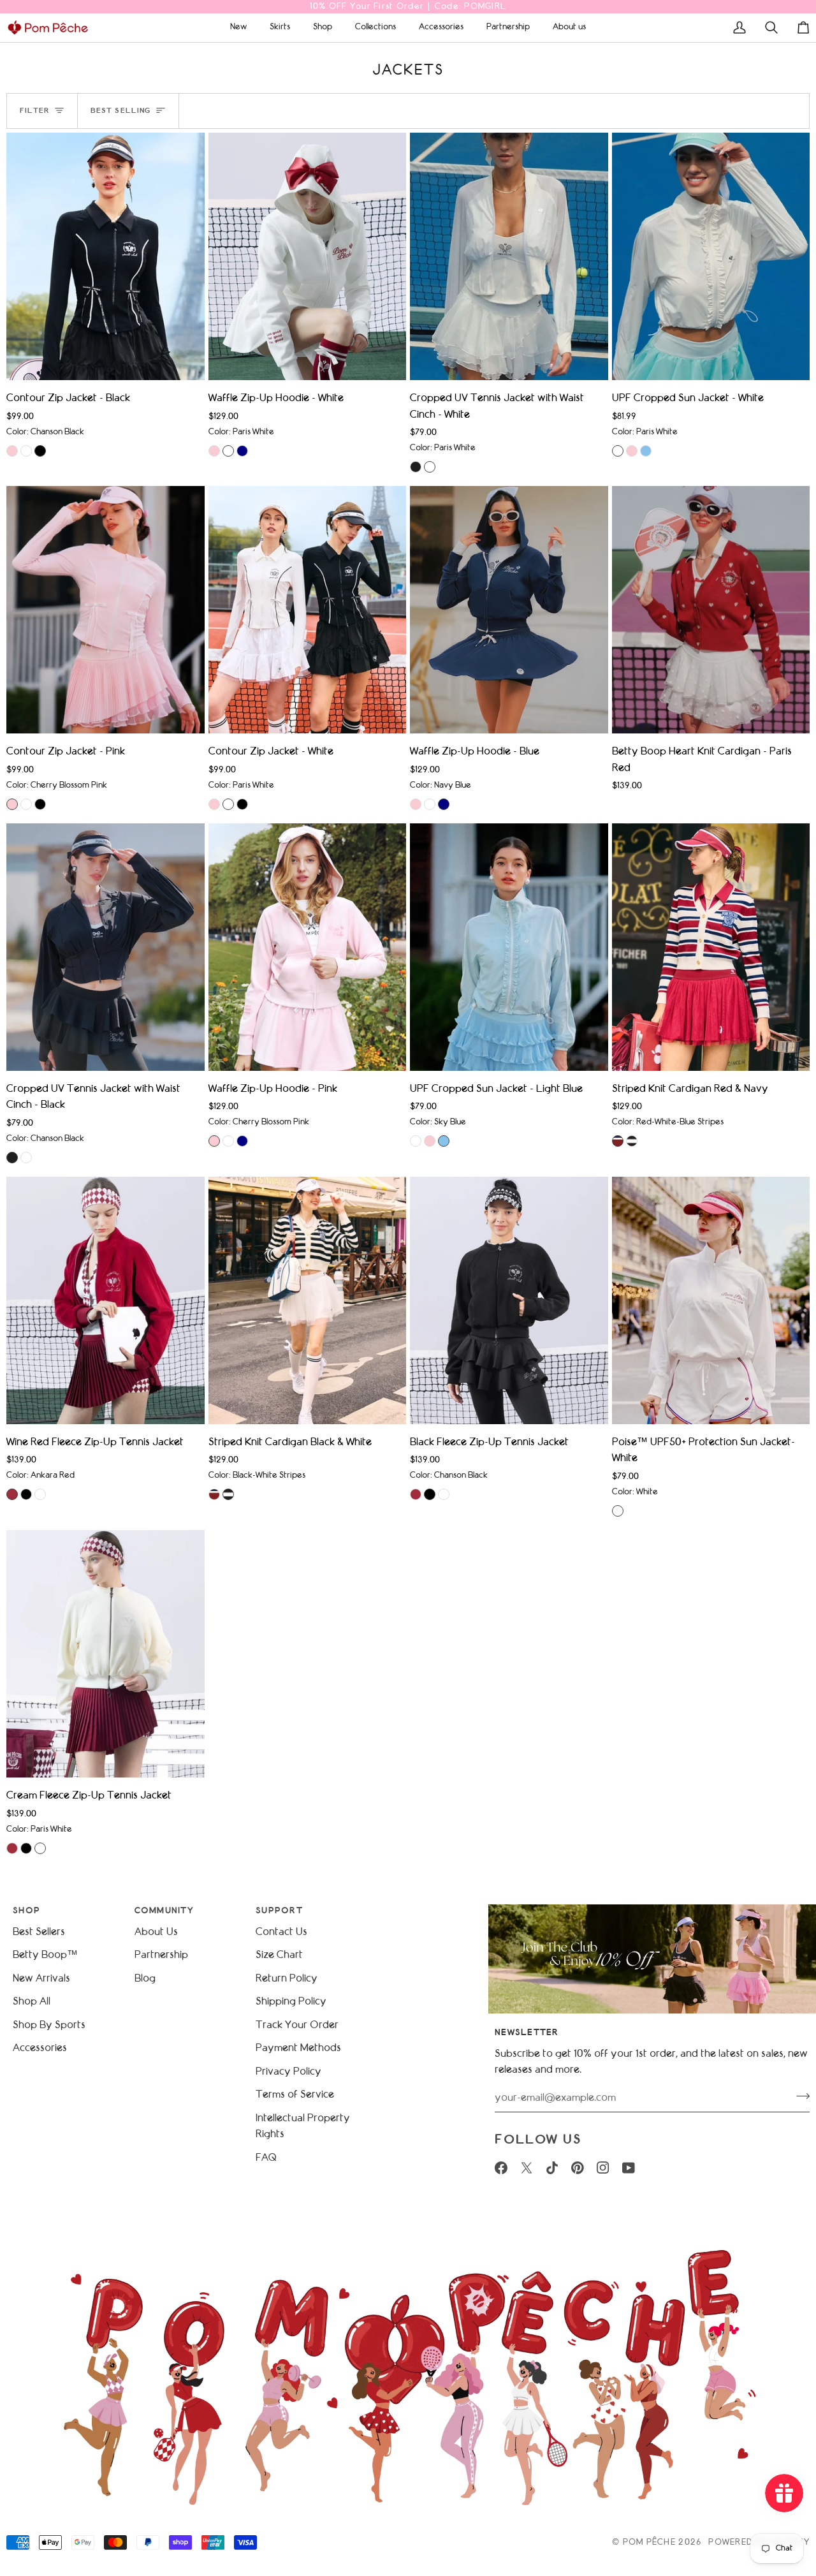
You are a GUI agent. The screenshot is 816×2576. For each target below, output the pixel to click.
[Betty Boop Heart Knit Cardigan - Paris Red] (711, 610)
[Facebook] (501, 2168)
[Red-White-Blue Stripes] (618, 1141)
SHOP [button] (26, 1911)
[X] (527, 2168)
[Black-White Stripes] (632, 1141)
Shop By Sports (49, 2025)
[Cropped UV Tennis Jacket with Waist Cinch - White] (509, 256)
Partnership (161, 1955)
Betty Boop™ (45, 1955)
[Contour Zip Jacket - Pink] (106, 610)
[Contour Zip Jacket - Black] (106, 256)
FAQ (266, 2158)
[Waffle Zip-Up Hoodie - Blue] (509, 610)
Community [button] (164, 1911)
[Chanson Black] (40, 451)
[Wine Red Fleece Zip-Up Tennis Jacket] (106, 1300)
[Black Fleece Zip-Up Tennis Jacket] (509, 1300)
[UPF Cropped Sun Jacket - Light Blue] (509, 947)
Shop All (32, 2002)
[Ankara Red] (12, 1494)
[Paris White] (26, 451)
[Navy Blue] (242, 451)
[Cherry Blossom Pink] (12, 451)
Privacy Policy (288, 2072)
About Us (156, 1932)
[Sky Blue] (646, 451)
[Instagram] (603, 2168)
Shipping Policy (291, 2002)
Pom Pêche (649, 2543)
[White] (618, 1511)
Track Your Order (297, 2025)
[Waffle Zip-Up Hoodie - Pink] (308, 947)
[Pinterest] (578, 2168)
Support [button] (279, 1911)
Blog (145, 1979)
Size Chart (279, 1955)
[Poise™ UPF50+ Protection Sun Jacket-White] (711, 1300)
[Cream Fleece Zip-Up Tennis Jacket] (106, 1654)
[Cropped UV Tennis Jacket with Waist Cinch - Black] (106, 947)
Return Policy (287, 1979)
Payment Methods (298, 2048)
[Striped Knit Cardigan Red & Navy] (711, 947)
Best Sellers (39, 1932)
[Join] (799, 2096)
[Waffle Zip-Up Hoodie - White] (308, 256)
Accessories (40, 2048)
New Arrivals (41, 1979)
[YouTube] (629, 2168)
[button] (238, 27)
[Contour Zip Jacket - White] (308, 610)
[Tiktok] (552, 2168)
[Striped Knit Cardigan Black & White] (308, 1300)
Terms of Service (295, 2095)
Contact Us (281, 1932)
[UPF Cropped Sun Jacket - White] (711, 256)
